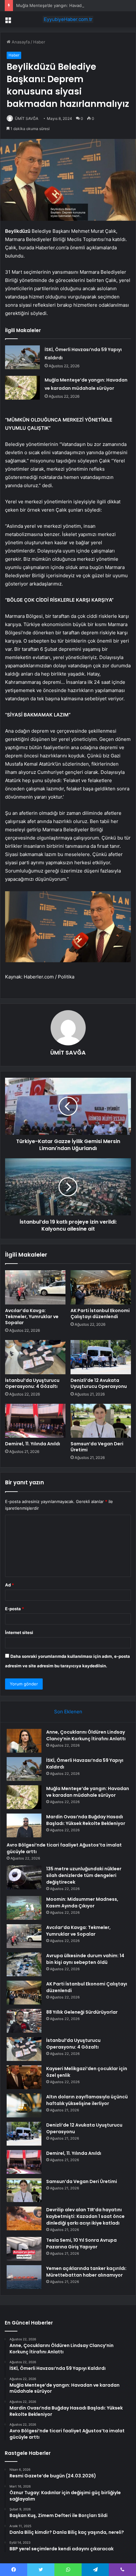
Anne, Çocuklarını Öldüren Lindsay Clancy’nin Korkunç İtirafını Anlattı (86, 1735)
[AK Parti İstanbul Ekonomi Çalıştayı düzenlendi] (101, 1287)
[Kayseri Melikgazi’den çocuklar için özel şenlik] (24, 2077)
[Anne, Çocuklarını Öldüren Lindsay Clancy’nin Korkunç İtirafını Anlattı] (24, 1741)
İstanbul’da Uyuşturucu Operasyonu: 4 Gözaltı (32, 1383)
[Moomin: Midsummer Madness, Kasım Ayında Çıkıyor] (24, 1908)
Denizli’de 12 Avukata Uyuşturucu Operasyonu (99, 1383)
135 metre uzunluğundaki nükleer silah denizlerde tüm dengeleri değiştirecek (84, 1875)
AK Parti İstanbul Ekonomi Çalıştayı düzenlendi (100, 1314)
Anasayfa (20, 42)
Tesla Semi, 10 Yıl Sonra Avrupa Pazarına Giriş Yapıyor (81, 2243)
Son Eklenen (68, 1712)
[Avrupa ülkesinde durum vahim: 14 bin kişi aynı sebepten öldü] (24, 1964)
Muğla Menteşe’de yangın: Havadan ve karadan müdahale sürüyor (88, 1792)
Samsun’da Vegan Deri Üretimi (97, 1447)
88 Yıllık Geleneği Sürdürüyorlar (82, 2012)
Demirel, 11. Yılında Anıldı (33, 1444)
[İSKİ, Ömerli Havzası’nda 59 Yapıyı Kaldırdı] (22, 357)
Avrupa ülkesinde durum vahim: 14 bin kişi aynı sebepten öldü (85, 1959)
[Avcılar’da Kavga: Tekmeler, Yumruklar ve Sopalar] (35, 1287)
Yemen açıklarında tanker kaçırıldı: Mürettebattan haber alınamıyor (86, 2272)
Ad (9, 1585)
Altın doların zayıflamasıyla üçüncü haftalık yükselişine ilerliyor (87, 2100)
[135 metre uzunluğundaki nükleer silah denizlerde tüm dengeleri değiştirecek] (24, 1877)
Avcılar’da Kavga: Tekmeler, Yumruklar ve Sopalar (32, 1317)
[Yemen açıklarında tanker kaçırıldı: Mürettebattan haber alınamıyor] (24, 2277)
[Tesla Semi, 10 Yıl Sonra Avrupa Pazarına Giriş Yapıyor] (24, 2249)
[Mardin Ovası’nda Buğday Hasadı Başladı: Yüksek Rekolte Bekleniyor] (24, 1825)
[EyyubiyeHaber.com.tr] (68, 19)
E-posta (15, 1609)
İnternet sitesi (19, 1632)
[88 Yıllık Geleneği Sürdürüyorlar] (24, 2021)
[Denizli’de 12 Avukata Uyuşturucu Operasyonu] (101, 1357)
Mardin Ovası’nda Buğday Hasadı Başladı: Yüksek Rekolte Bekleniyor (86, 1820)
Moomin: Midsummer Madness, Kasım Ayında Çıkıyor (82, 1903)
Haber (39, 42)
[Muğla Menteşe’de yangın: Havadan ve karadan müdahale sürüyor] (22, 388)
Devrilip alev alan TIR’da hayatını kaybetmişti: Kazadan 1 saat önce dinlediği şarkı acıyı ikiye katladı (85, 2216)
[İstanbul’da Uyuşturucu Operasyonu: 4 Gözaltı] (35, 1357)
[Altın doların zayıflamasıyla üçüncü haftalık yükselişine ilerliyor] (24, 2105)
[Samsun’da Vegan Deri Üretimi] (101, 1421)
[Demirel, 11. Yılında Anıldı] (35, 1421)
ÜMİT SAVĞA (27, 118)
